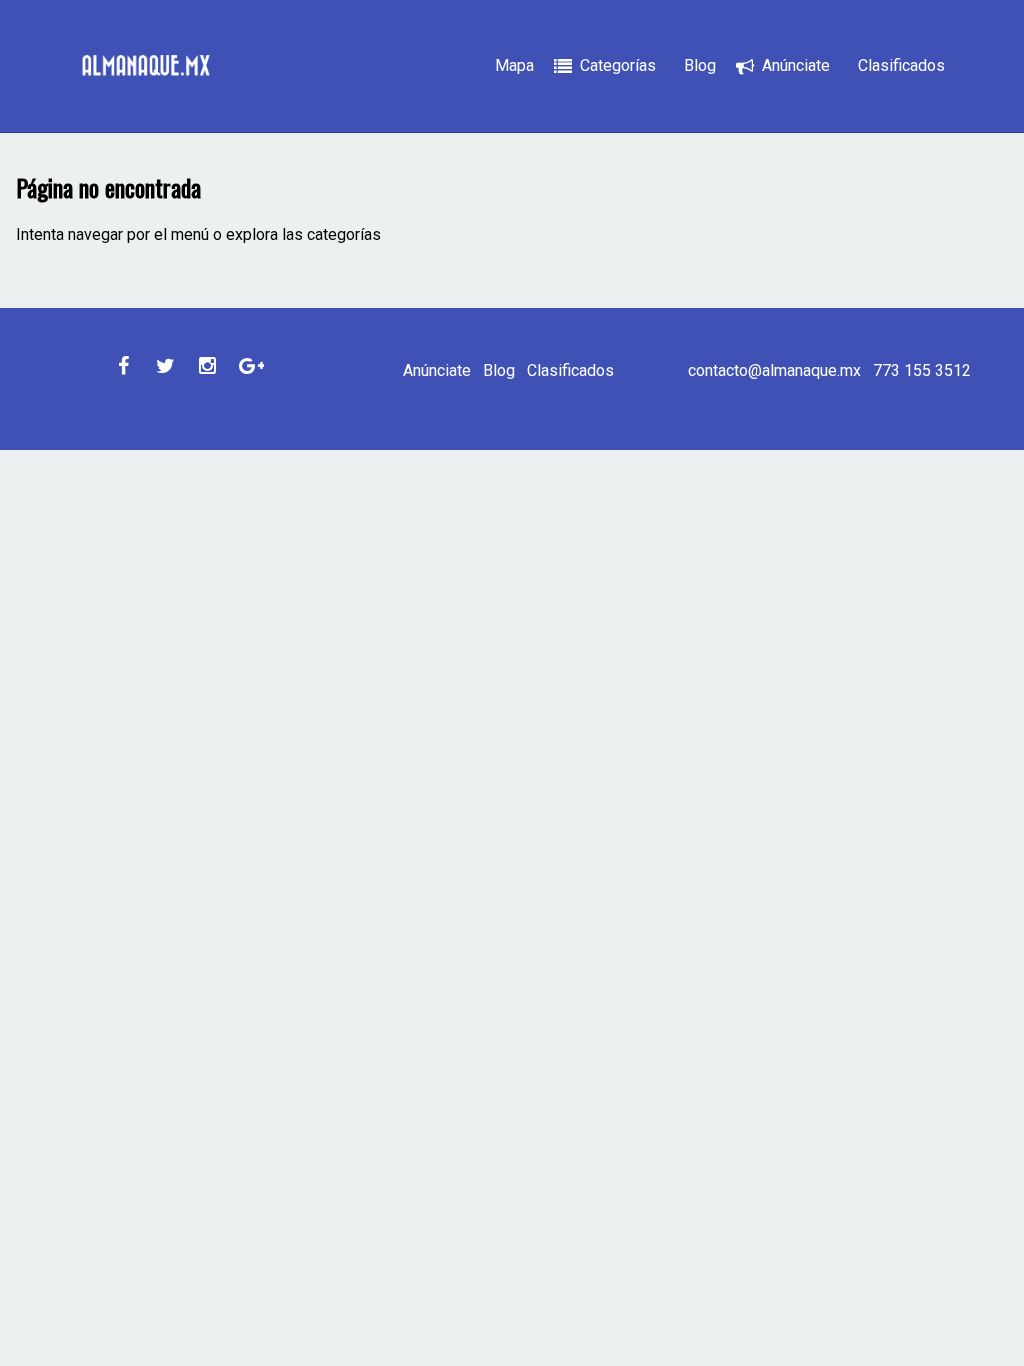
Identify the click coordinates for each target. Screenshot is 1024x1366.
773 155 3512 (922, 370)
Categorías (618, 65)
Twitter (165, 366)
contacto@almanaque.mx (774, 370)
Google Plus (249, 366)
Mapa (514, 65)
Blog (700, 65)
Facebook (123, 366)
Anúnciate (796, 65)
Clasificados (901, 65)
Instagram (207, 366)
